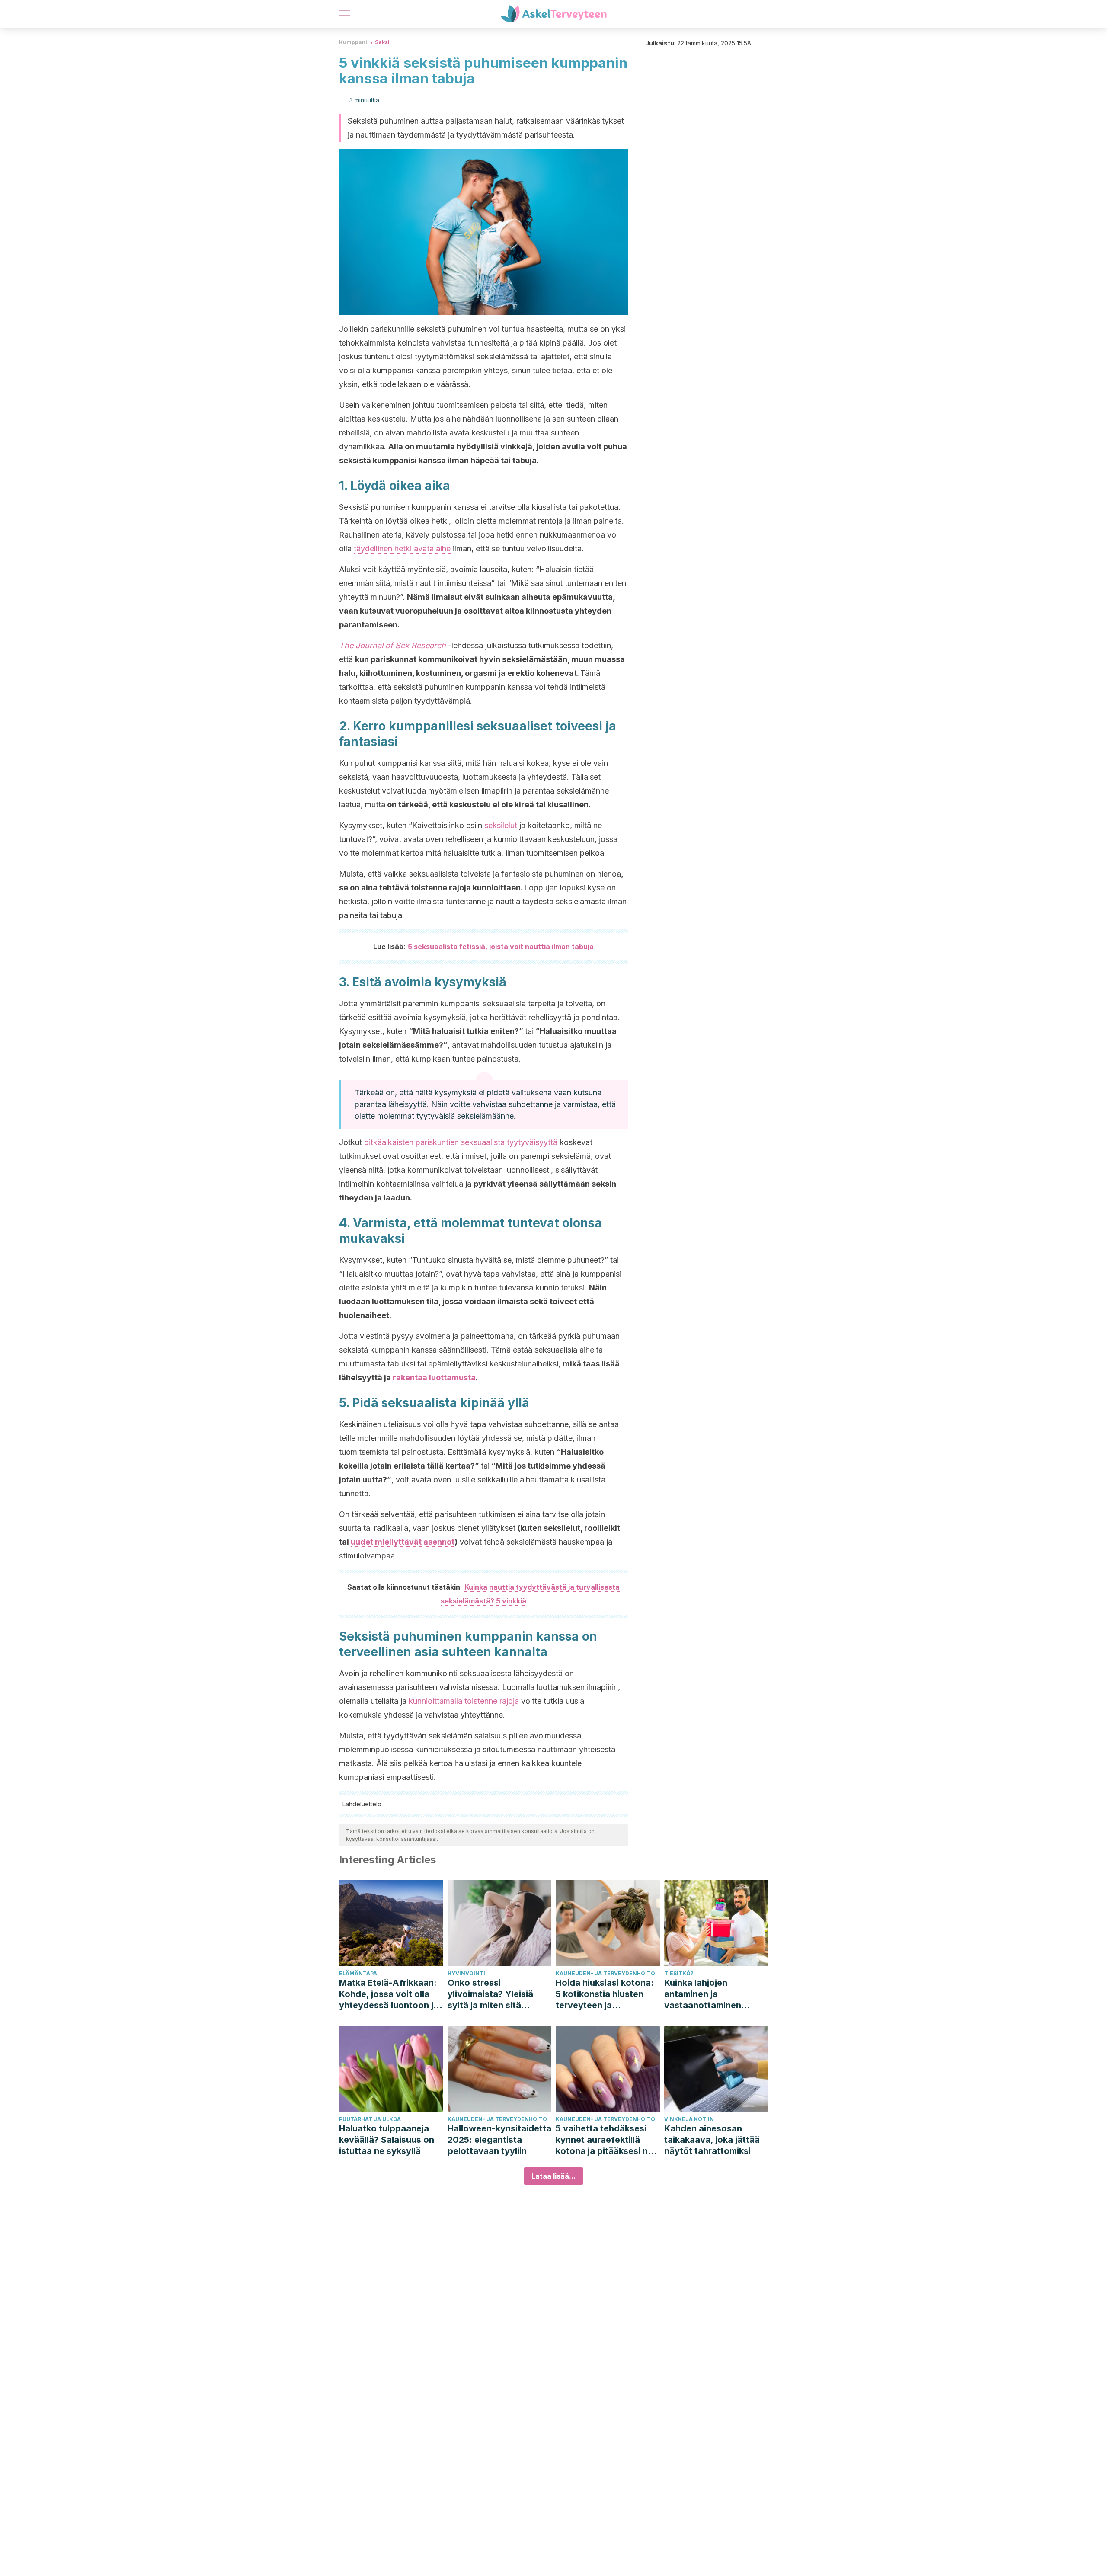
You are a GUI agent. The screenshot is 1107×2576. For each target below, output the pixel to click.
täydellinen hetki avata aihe (402, 549)
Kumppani (353, 42)
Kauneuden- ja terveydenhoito (605, 1973)
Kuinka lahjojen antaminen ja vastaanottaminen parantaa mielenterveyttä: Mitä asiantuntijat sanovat (710, 1994)
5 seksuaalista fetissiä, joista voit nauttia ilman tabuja (501, 947)
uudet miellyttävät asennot (403, 1542)
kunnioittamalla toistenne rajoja (464, 1701)
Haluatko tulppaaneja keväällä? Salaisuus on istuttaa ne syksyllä (387, 2140)
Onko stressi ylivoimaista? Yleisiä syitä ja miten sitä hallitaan (490, 1994)
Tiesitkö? (679, 1973)
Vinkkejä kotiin (689, 2119)
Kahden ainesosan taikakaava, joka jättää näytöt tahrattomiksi (712, 2140)
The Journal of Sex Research (392, 645)
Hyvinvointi (466, 1973)
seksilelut (501, 825)
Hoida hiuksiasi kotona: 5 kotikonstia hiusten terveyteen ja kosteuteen (605, 1994)
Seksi (382, 42)
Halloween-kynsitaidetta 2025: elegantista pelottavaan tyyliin (499, 2140)
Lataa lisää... (553, 2176)
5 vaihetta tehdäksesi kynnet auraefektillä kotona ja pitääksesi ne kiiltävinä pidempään (604, 2140)
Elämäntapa (358, 1973)
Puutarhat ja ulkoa (370, 2119)
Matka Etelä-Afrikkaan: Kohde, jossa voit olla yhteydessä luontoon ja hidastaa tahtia (389, 1994)
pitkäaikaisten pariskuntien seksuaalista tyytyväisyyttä (461, 1142)
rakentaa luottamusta (434, 1378)
